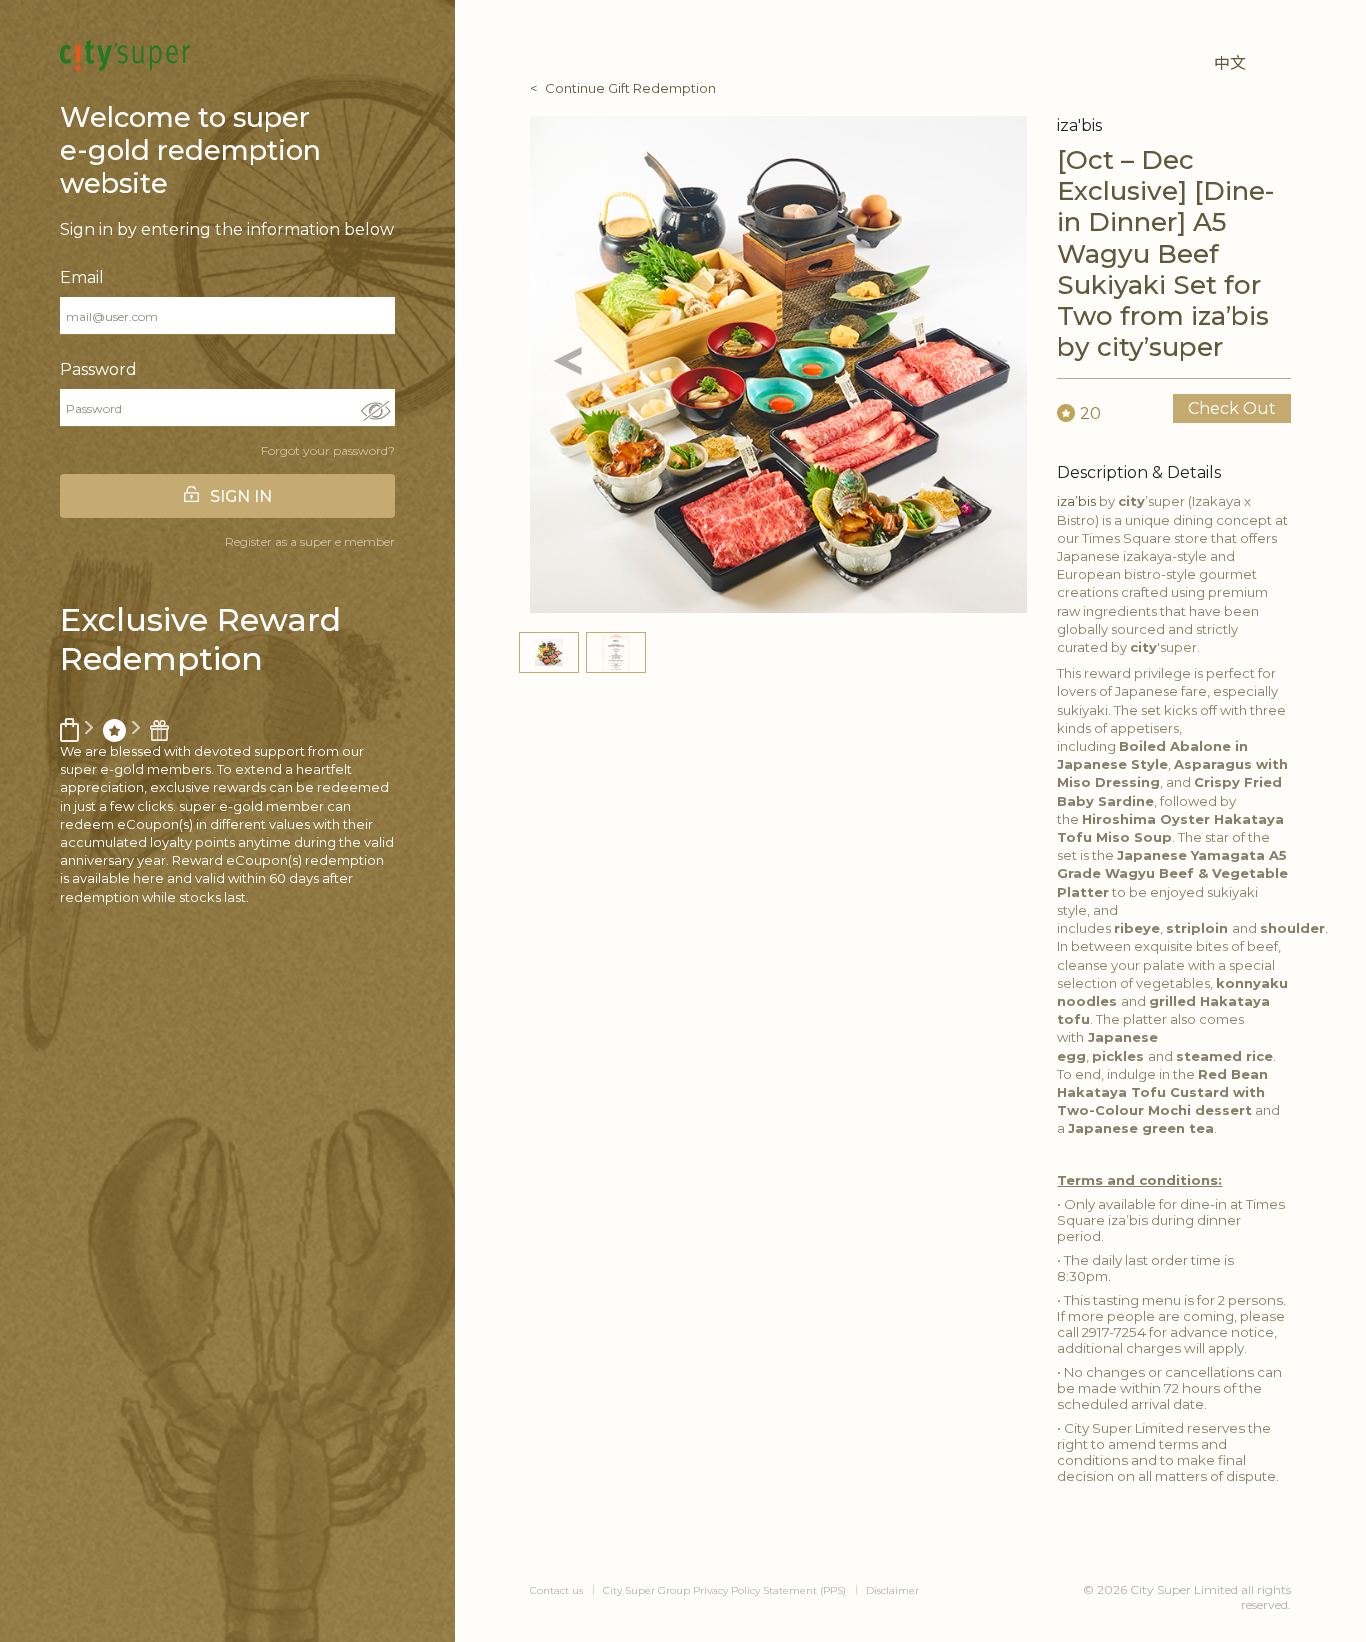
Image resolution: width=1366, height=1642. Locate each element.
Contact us (556, 1590)
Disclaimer (892, 1590)
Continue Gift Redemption (630, 88)
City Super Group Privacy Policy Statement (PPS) (724, 1590)
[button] (567, 364)
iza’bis (1076, 501)
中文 (1230, 63)
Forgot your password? (328, 450)
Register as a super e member (310, 541)
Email (82, 277)
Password (98, 369)
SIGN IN (241, 496)
